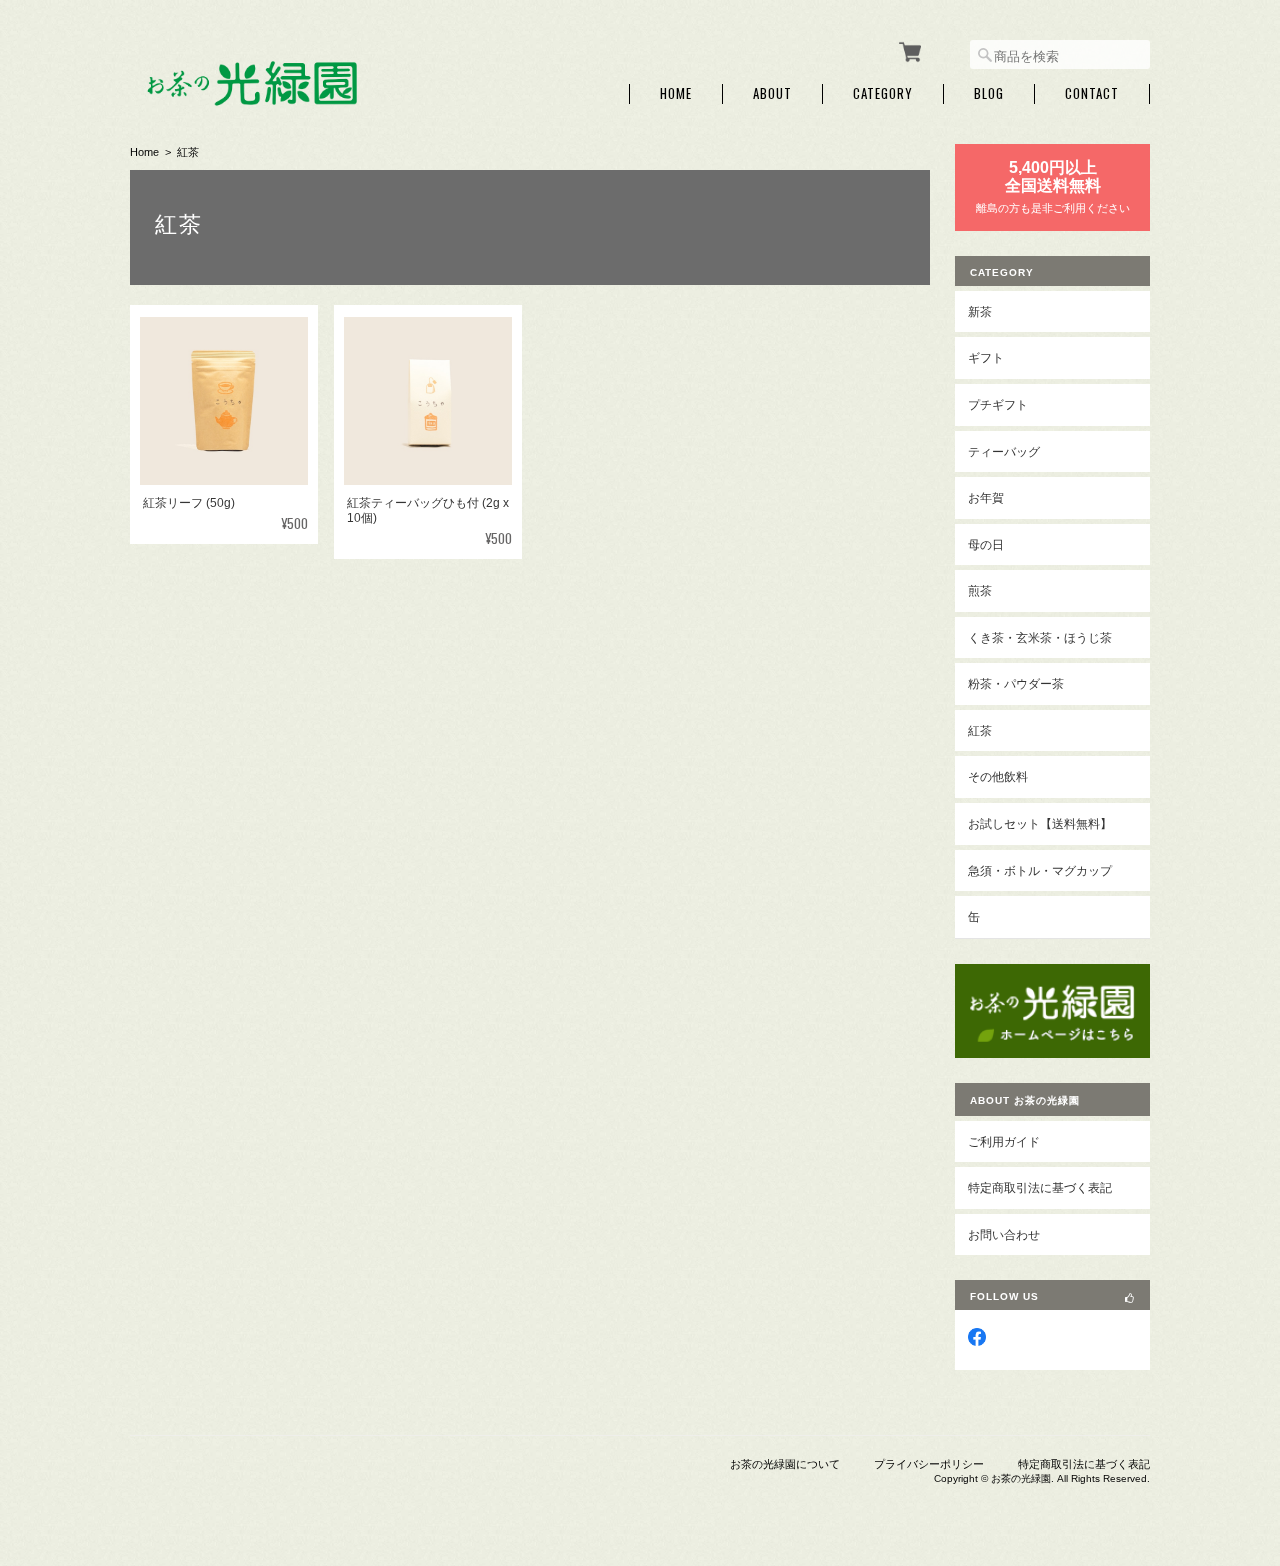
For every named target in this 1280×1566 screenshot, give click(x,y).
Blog (989, 93)
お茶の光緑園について (785, 1464)
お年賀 (986, 497)
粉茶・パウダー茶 (1016, 683)
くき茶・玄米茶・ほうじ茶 (1040, 637)
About (772, 93)
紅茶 (980, 730)
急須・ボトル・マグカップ (1040, 870)
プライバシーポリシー (929, 1464)
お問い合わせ (1004, 1234)
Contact (1092, 93)
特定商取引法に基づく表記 (1040, 1187)
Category (883, 93)
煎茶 (980, 590)
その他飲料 (998, 776)
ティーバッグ (1004, 451)
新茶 (980, 311)
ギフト (986, 357)
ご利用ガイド (1004, 1141)
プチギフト (998, 404)
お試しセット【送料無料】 (1040, 823)
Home (676, 93)
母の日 (986, 544)
